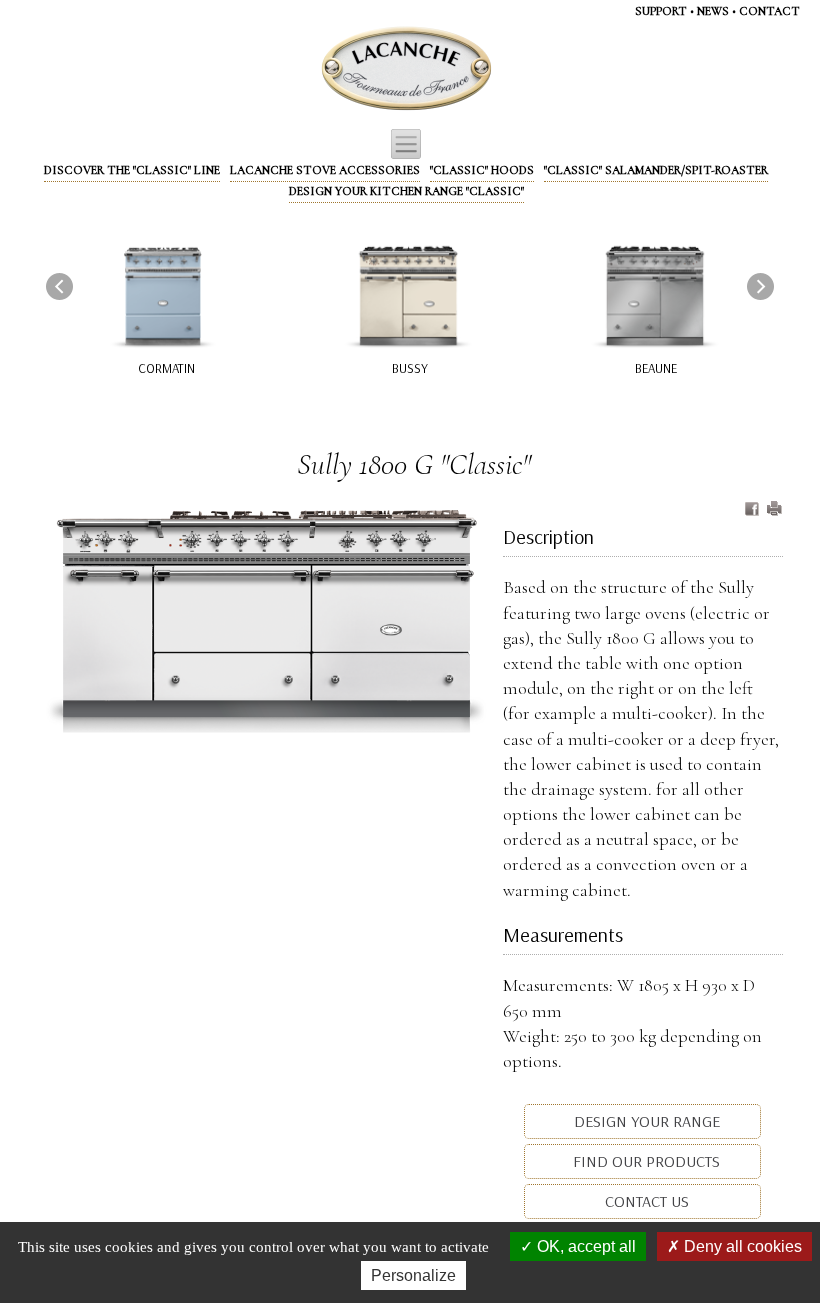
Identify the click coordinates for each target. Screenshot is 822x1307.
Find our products (644, 1161)
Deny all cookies (741, 1246)
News (713, 11)
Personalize (413, 1275)
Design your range (645, 1121)
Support (661, 11)
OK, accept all (584, 1246)
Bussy (410, 368)
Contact (769, 11)
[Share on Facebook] (754, 510)
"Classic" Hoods (482, 170)
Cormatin (166, 368)
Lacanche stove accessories (325, 170)
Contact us (645, 1201)
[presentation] (59, 286)
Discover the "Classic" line (132, 170)
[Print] (774, 510)
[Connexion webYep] (327, 69)
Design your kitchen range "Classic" (406, 191)
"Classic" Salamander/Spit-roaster (656, 170)
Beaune (656, 368)
